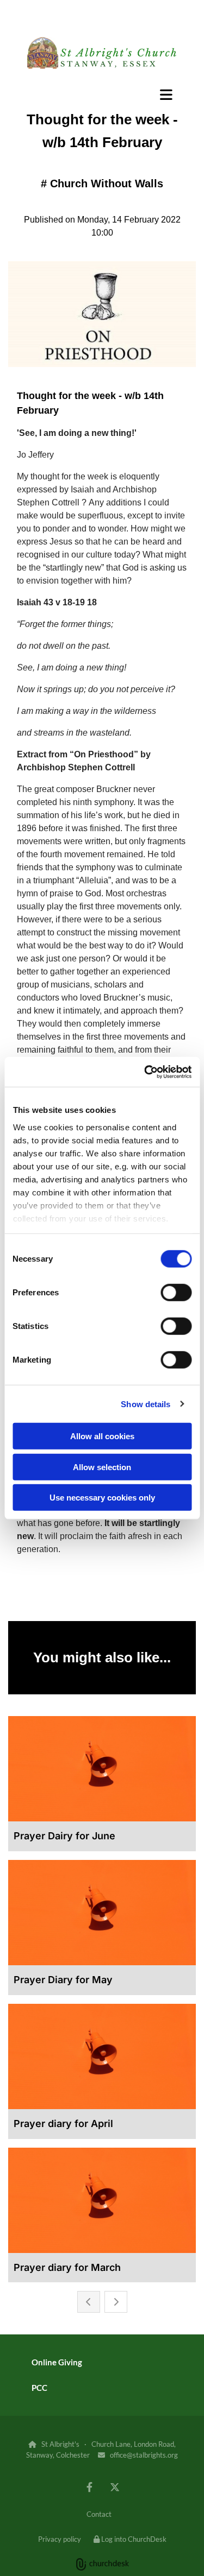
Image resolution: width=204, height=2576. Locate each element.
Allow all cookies (102, 1436)
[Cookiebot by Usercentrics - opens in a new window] (145, 1072)
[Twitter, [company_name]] (115, 2487)
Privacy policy (60, 2539)
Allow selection (102, 1467)
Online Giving (57, 2362)
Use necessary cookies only (102, 1498)
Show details (146, 1404)
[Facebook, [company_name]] (89, 2487)
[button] (102, 94)
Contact (99, 2514)
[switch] (176, 1293)
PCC (39, 2388)
